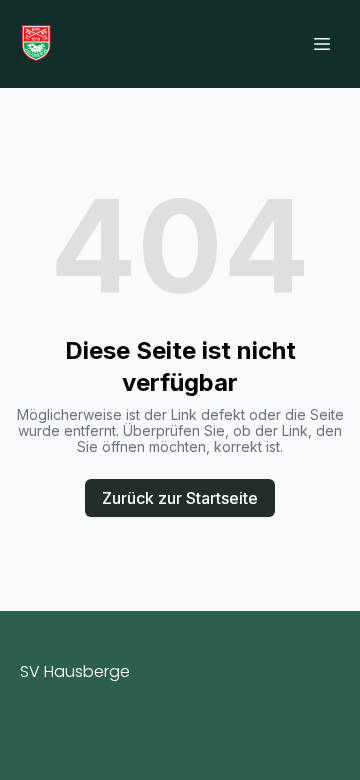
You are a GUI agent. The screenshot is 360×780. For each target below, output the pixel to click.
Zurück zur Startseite (180, 498)
